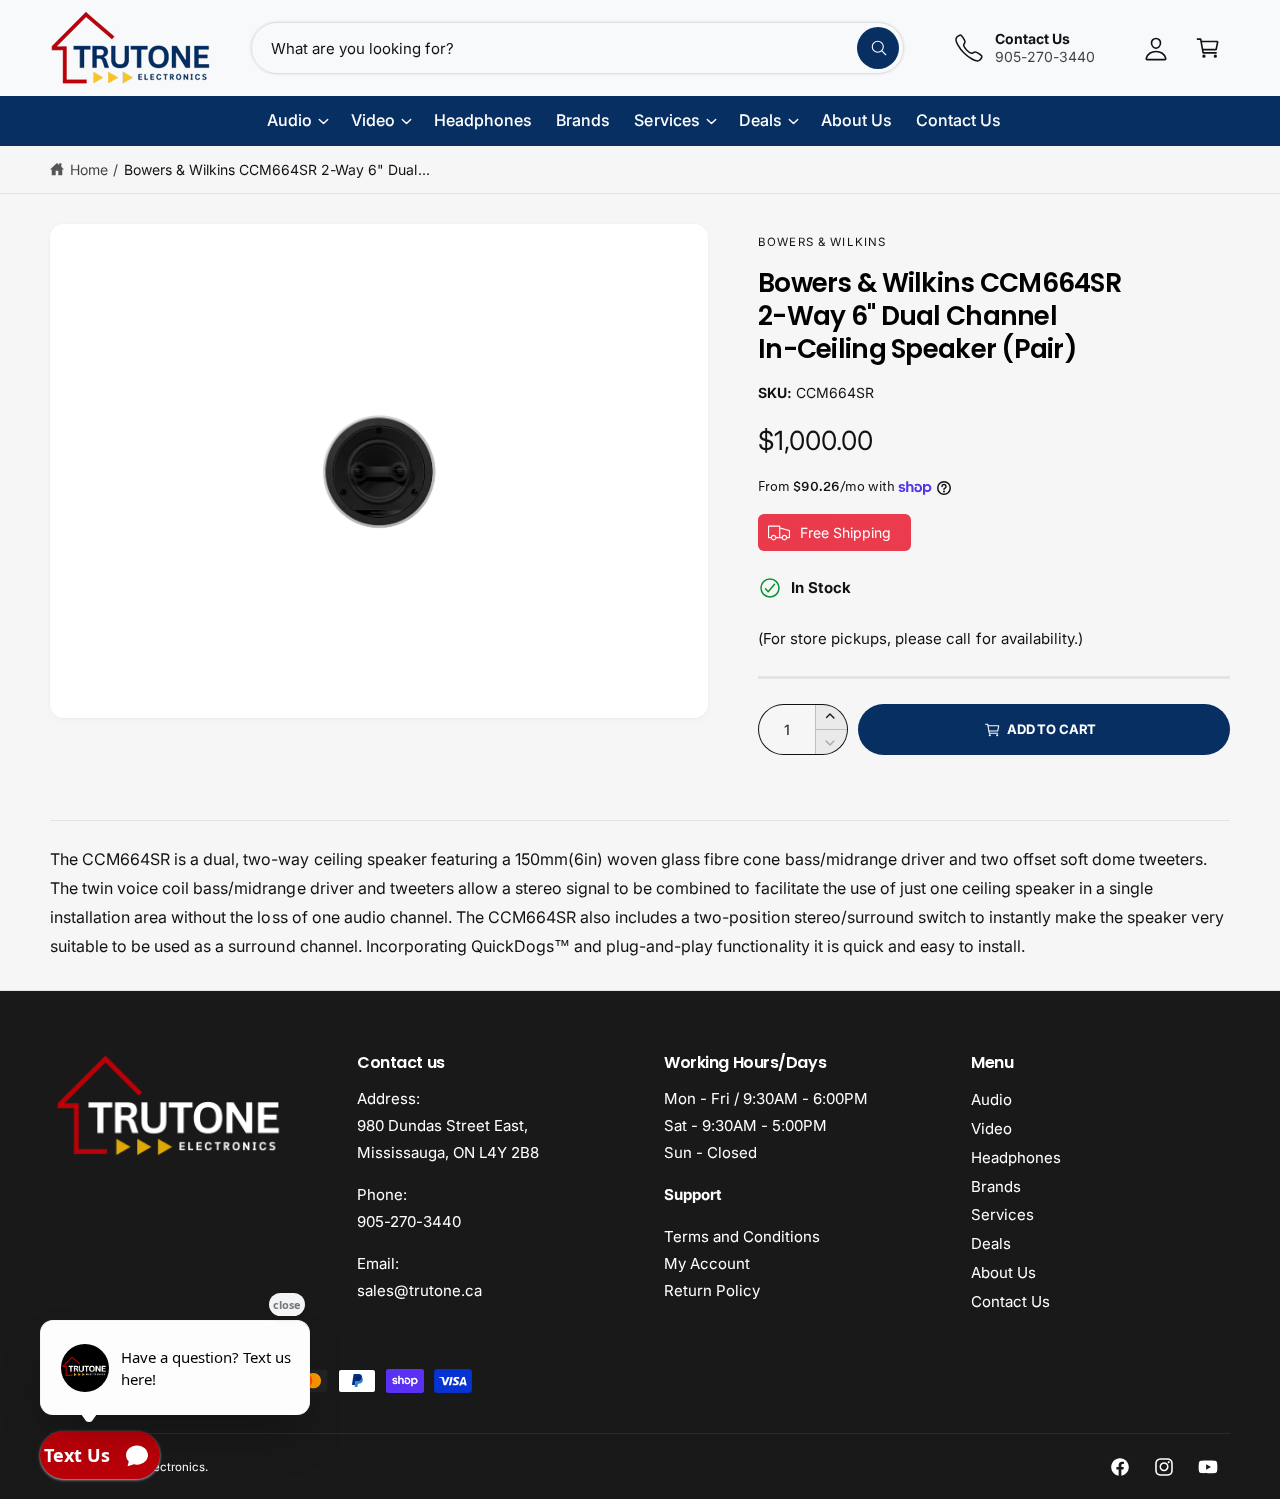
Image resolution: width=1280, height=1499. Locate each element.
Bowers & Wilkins (822, 242)
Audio (991, 1099)
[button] (1208, 48)
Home (89, 169)
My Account (707, 1263)
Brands (996, 1186)
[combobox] (577, 48)
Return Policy (712, 1290)
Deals (991, 1243)
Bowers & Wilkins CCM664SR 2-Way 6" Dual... (277, 169)
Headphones (1016, 1157)
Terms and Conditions (742, 1236)
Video (991, 1128)
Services (1002, 1214)
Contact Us (1010, 1301)
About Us (1003, 1272)
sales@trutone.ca (419, 1290)
